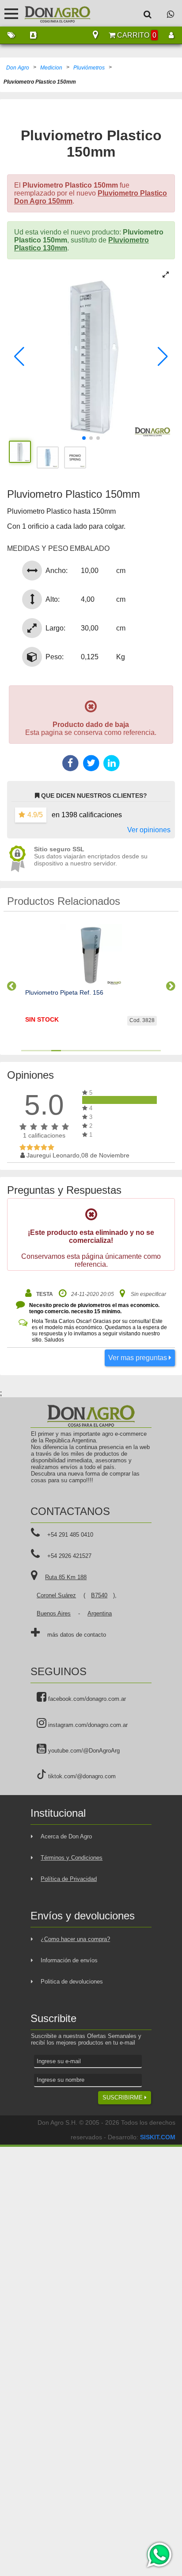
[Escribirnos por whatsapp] (171, 14)
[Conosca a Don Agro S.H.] (33, 35)
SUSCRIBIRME (123, 2097)
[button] (19, 357)
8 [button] (96, 1051)
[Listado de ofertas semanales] (11, 35)
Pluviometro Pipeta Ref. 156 (64, 992)
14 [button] (156, 1051)
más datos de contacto (77, 1635)
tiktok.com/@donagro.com (81, 1776)
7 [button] (86, 1051)
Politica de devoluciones (72, 1982)
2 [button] (36, 1051)
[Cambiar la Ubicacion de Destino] (95, 35)
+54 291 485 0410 (70, 1535)
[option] (91, 982)
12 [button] (136, 1051)
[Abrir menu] (11, 13)
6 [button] (76, 1051)
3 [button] (46, 1051)
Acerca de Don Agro (66, 1836)
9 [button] (106, 1051)
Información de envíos (69, 1960)
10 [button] (116, 1051)
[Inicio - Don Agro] (51, 13)
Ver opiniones (149, 830)
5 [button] (66, 1051)
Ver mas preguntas (138, 1358)
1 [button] (26, 1051)
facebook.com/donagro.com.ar (86, 1699)
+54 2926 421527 (69, 1556)
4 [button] (56, 1051)
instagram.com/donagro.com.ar (87, 1725)
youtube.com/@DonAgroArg (83, 1751)
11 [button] (126, 1051)
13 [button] (146, 1051)
